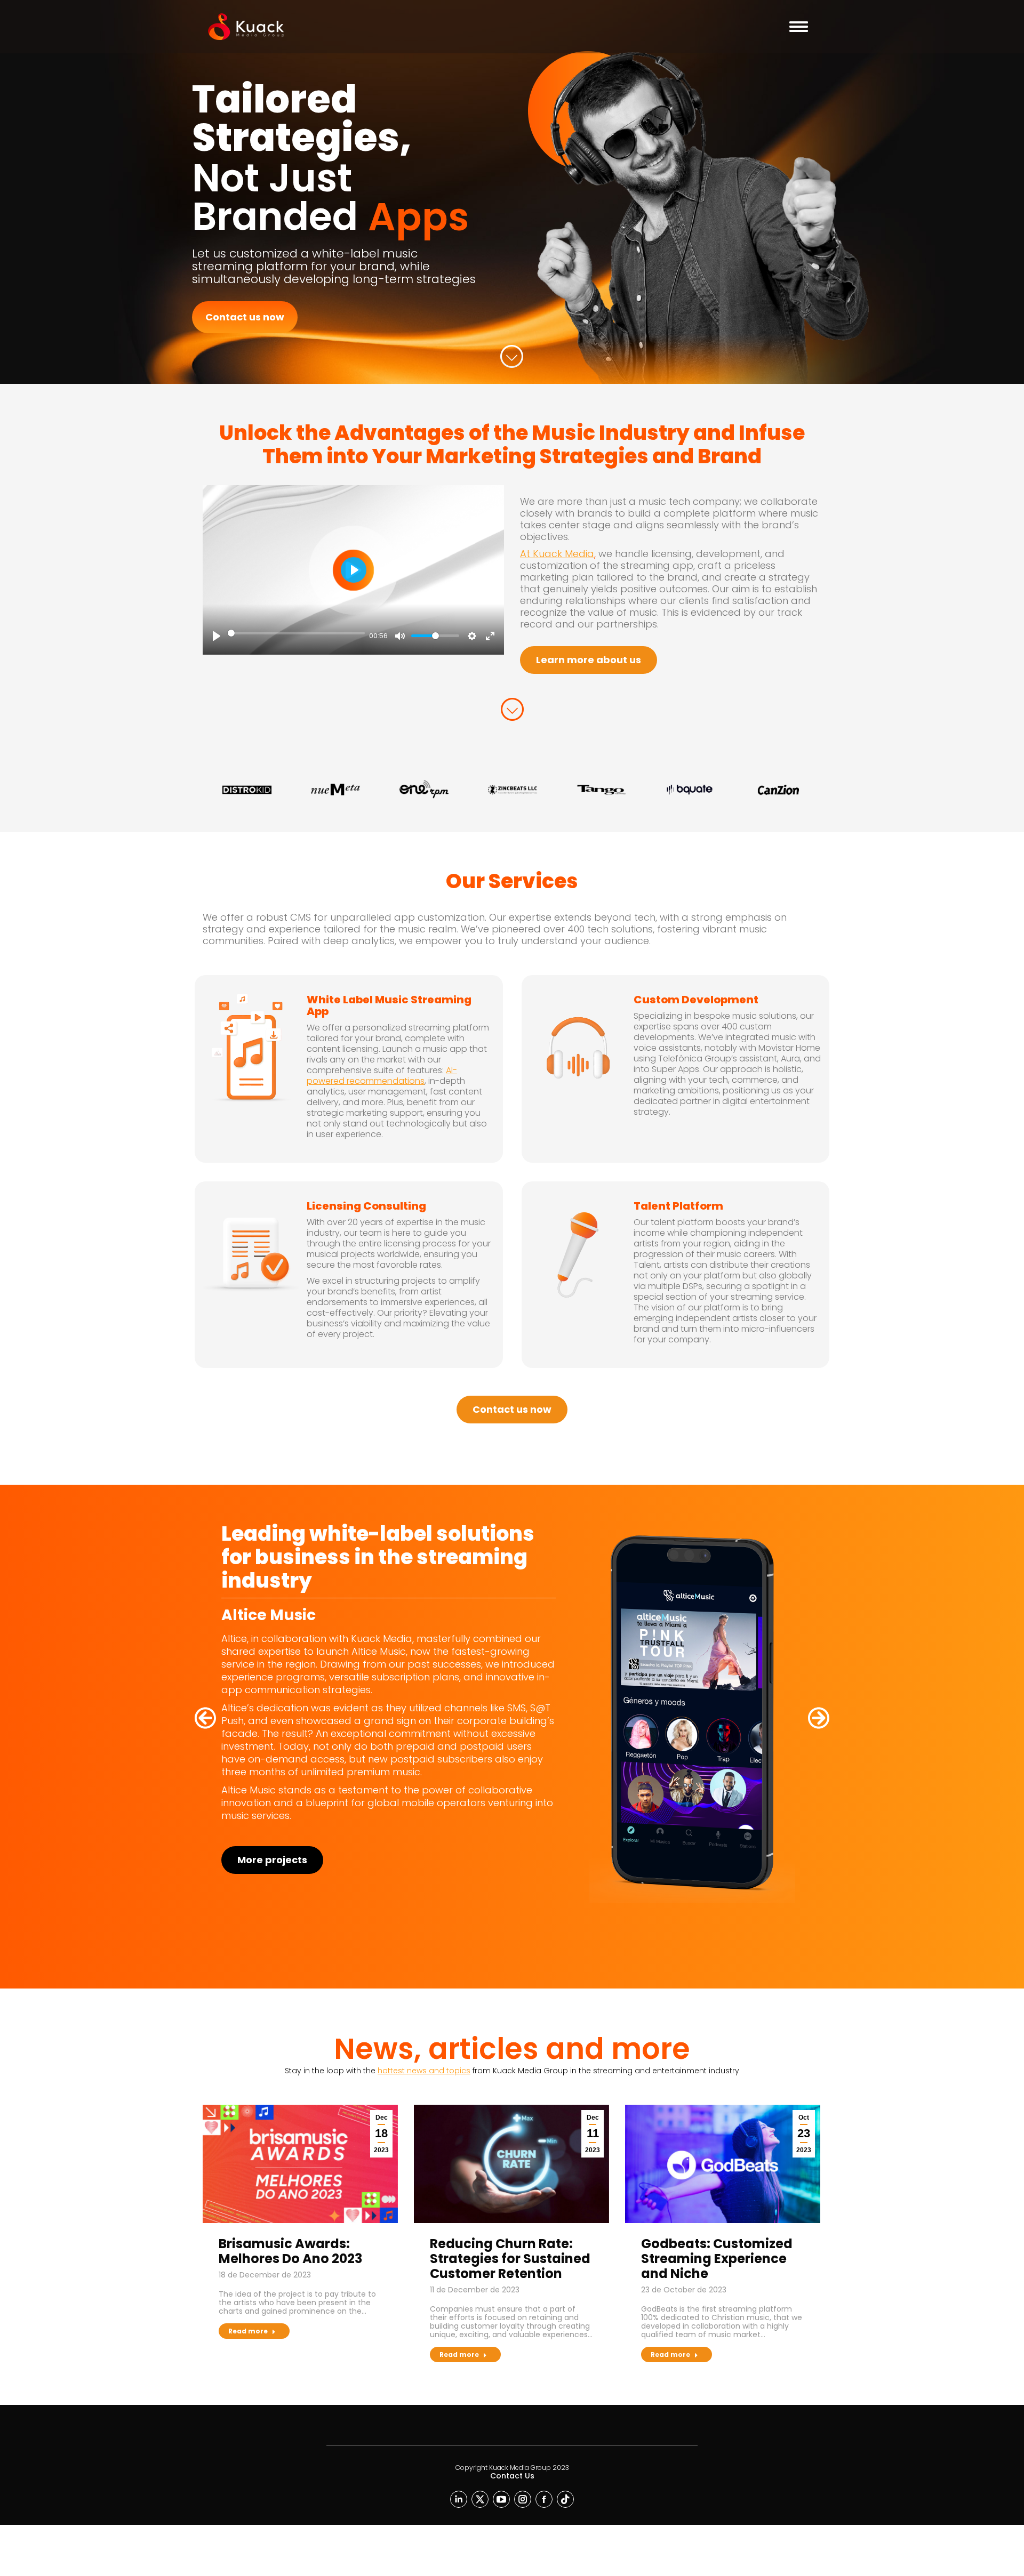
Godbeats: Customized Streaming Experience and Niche (717, 2259)
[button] (205, 1718)
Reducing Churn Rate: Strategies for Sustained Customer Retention (510, 2259)
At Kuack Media (557, 554)
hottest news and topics (424, 2071)
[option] (247, 790)
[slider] (296, 633)
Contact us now (245, 317)
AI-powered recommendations (382, 1076)
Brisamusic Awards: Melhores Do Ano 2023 (290, 2251)
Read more (248, 2331)
